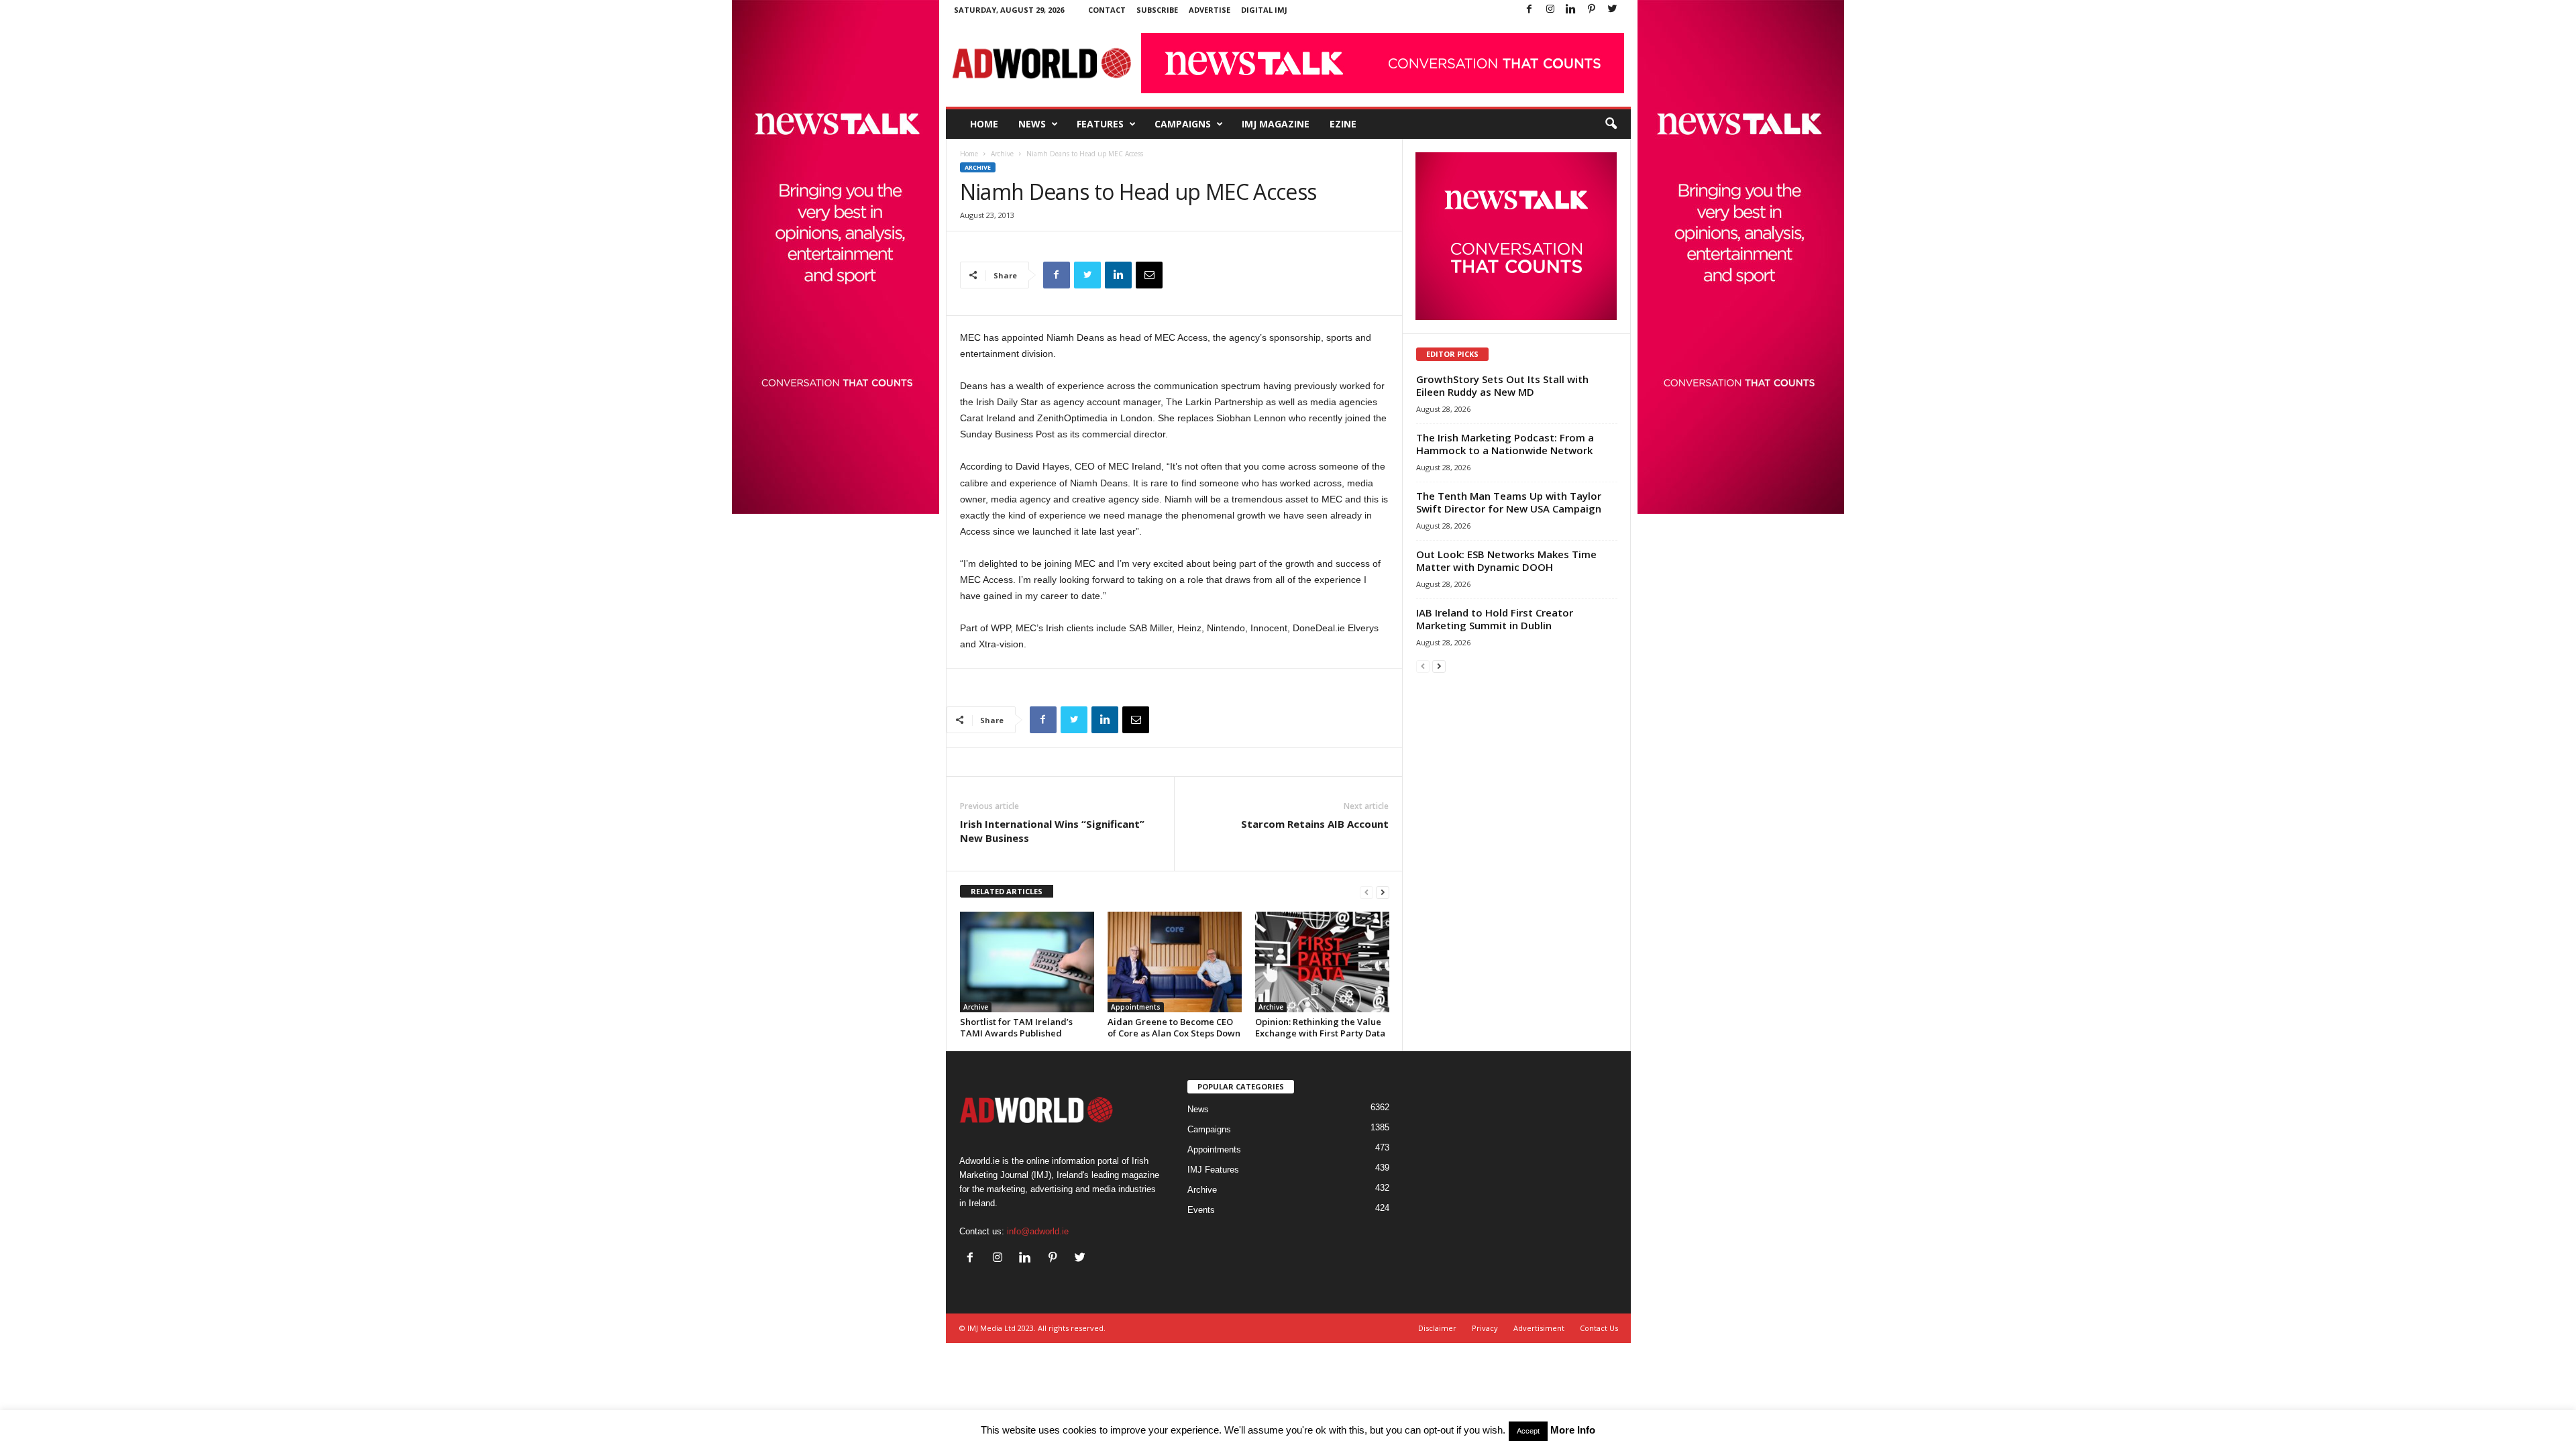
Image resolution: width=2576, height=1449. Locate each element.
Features (1100, 124)
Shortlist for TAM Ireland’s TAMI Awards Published (1016, 1027)
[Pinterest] (1592, 10)
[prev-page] (1366, 892)
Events (1201, 1210)
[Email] (1149, 275)
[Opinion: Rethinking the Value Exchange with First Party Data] (1322, 962)
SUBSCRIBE (1157, 10)
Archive (1002, 154)
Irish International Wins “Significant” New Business (1052, 831)
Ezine (1343, 124)
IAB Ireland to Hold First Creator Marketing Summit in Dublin (1495, 619)
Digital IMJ (1264, 10)
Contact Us (1599, 1328)
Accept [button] (1528, 1431)
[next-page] (1383, 892)
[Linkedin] (1571, 10)
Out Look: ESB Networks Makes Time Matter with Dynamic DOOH (1506, 560)
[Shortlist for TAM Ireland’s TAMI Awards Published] (1027, 962)
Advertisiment (1539, 1328)
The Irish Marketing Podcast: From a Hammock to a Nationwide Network (1505, 444)
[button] (1611, 124)
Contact (1107, 10)
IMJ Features (1213, 1170)
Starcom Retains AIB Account (1315, 824)
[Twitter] (1613, 10)
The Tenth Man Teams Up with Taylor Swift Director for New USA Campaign (1509, 502)
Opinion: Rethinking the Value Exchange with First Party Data (1320, 1027)
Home (984, 124)
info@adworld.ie (1038, 1231)
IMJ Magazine (1276, 124)
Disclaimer (1437, 1328)
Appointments (1136, 1007)
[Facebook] (1529, 10)
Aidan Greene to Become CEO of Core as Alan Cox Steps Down (1174, 1027)
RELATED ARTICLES (1007, 891)
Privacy (1485, 1328)
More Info (1573, 1430)
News (1032, 124)
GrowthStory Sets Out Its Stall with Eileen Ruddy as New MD (1502, 385)
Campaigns (1183, 124)
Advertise (1210, 10)
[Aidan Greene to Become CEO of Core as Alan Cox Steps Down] (1175, 962)
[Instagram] (1550, 10)
